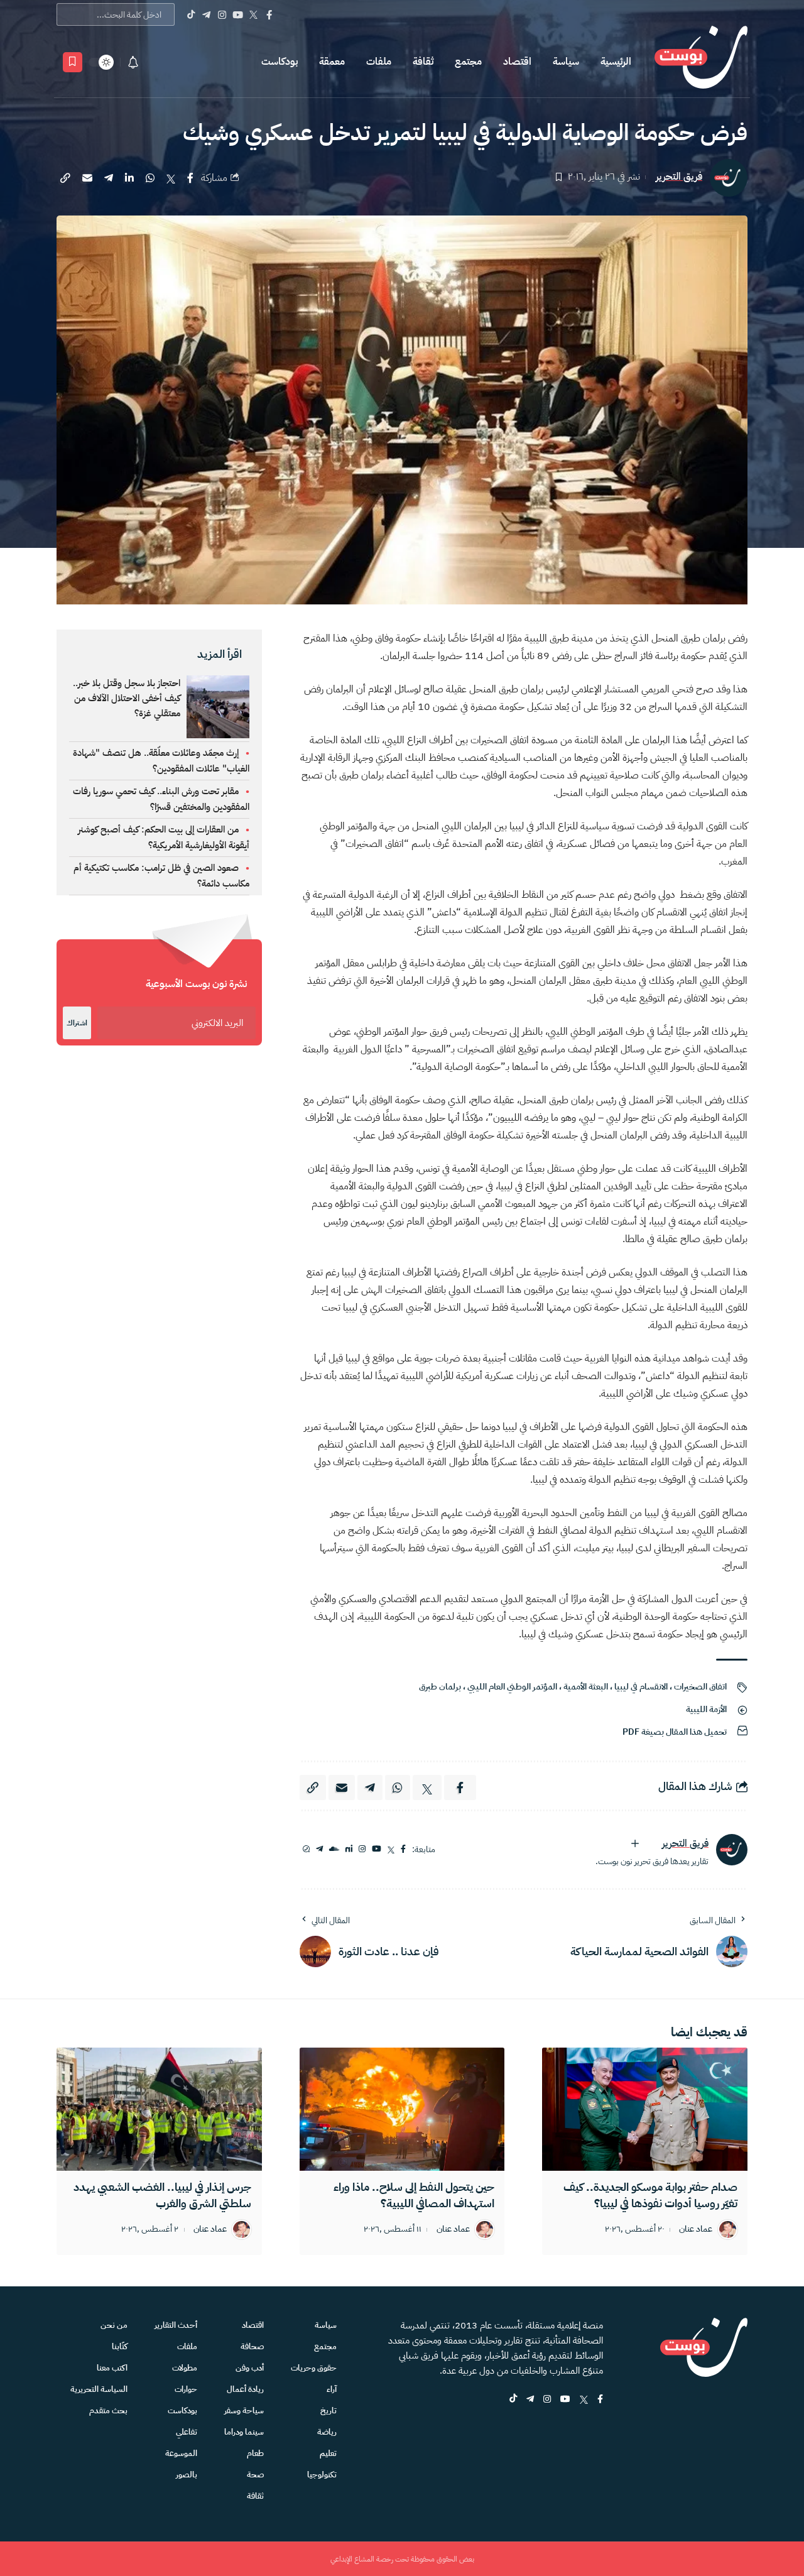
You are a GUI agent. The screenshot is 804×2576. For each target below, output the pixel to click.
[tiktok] (513, 2400)
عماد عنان (696, 2229)
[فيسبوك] (403, 1849)
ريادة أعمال (245, 2389)
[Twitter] (253, 14)
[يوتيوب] (377, 1849)
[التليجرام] (319, 1849)
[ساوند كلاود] (334, 1849)
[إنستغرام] (362, 1849)
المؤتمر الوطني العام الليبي (512, 1687)
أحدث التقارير (176, 2325)
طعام (255, 2453)
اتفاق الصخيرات (700, 1687)
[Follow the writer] (635, 1843)
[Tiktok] (191, 14)
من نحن (114, 2325)
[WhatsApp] (306, 1849)
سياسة (566, 62)
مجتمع (468, 62)
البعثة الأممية (586, 1687)
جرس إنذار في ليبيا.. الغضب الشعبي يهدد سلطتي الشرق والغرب (162, 2195)
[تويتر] (391, 1849)
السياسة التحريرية (99, 2389)
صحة (255, 2475)
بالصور (187, 2475)
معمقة (332, 62)
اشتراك (77, 1023)
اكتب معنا (112, 2368)
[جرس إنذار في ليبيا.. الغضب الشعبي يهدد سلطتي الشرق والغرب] (159, 2109)
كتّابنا (120, 2346)
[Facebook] (269, 14)
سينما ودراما (244, 2432)
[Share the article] (190, 178)
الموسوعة (181, 2453)
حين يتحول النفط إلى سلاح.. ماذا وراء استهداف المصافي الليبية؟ (414, 2195)
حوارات (186, 2389)
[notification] (133, 62)
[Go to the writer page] (732, 1850)
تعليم (328, 2453)
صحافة (252, 2346)
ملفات (379, 62)
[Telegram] (206, 14)
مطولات (185, 2368)
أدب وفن (250, 2368)
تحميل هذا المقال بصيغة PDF (675, 1732)
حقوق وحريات (314, 2368)
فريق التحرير (679, 177)
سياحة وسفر (244, 2410)
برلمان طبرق (440, 1687)
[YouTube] (238, 14)
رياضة (327, 2432)
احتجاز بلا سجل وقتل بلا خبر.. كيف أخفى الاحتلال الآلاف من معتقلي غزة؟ (127, 698)
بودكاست (280, 62)
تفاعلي (187, 2432)
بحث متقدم (108, 2410)
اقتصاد (517, 62)
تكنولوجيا (322, 2475)
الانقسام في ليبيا (641, 1687)
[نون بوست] (701, 62)
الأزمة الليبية (706, 1709)
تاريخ (329, 2410)
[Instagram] (222, 14)
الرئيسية (616, 62)
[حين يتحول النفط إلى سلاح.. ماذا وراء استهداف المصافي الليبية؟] (402, 2109)
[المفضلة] (73, 62)
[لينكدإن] (349, 1849)
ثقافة (423, 62)
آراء (332, 2389)
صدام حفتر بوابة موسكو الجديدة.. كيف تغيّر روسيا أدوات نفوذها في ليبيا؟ (650, 2195)
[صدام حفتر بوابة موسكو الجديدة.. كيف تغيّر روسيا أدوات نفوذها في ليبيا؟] (645, 2109)
